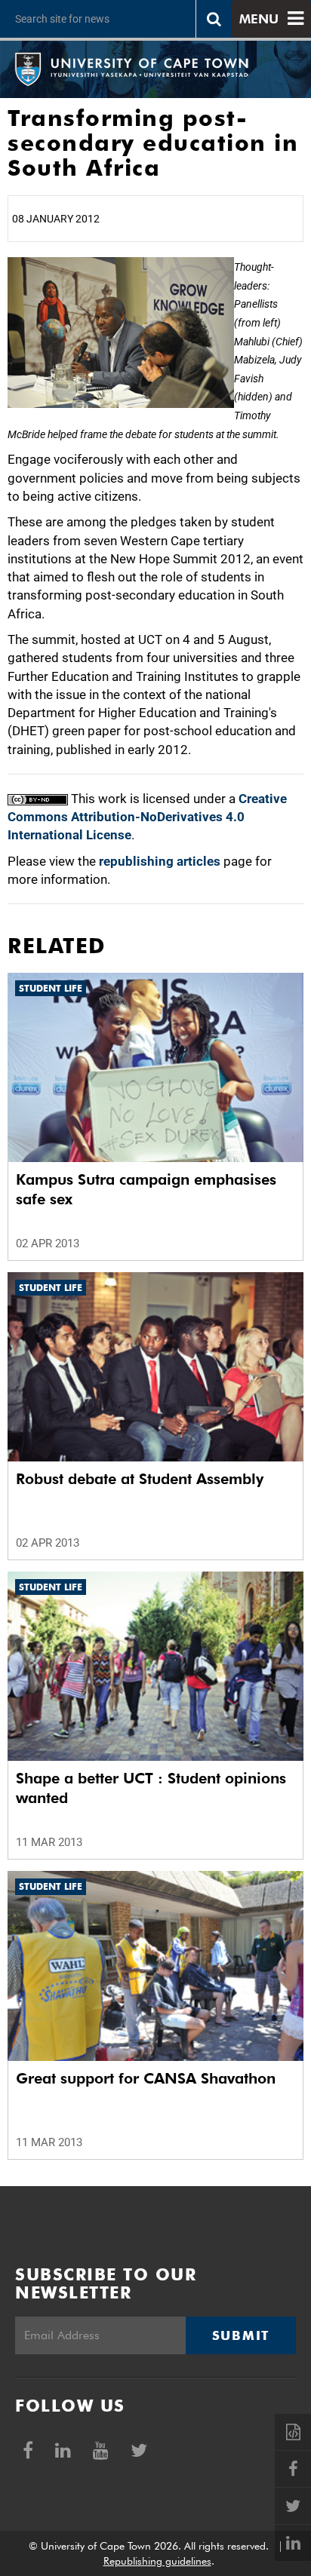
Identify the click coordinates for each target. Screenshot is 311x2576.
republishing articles (160, 861)
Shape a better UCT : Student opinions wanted (151, 1788)
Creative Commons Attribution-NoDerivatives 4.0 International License (147, 817)
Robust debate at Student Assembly (140, 1479)
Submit (241, 2335)
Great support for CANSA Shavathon (146, 2078)
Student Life (51, 988)
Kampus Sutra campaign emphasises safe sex (146, 1189)
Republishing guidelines (157, 2561)
